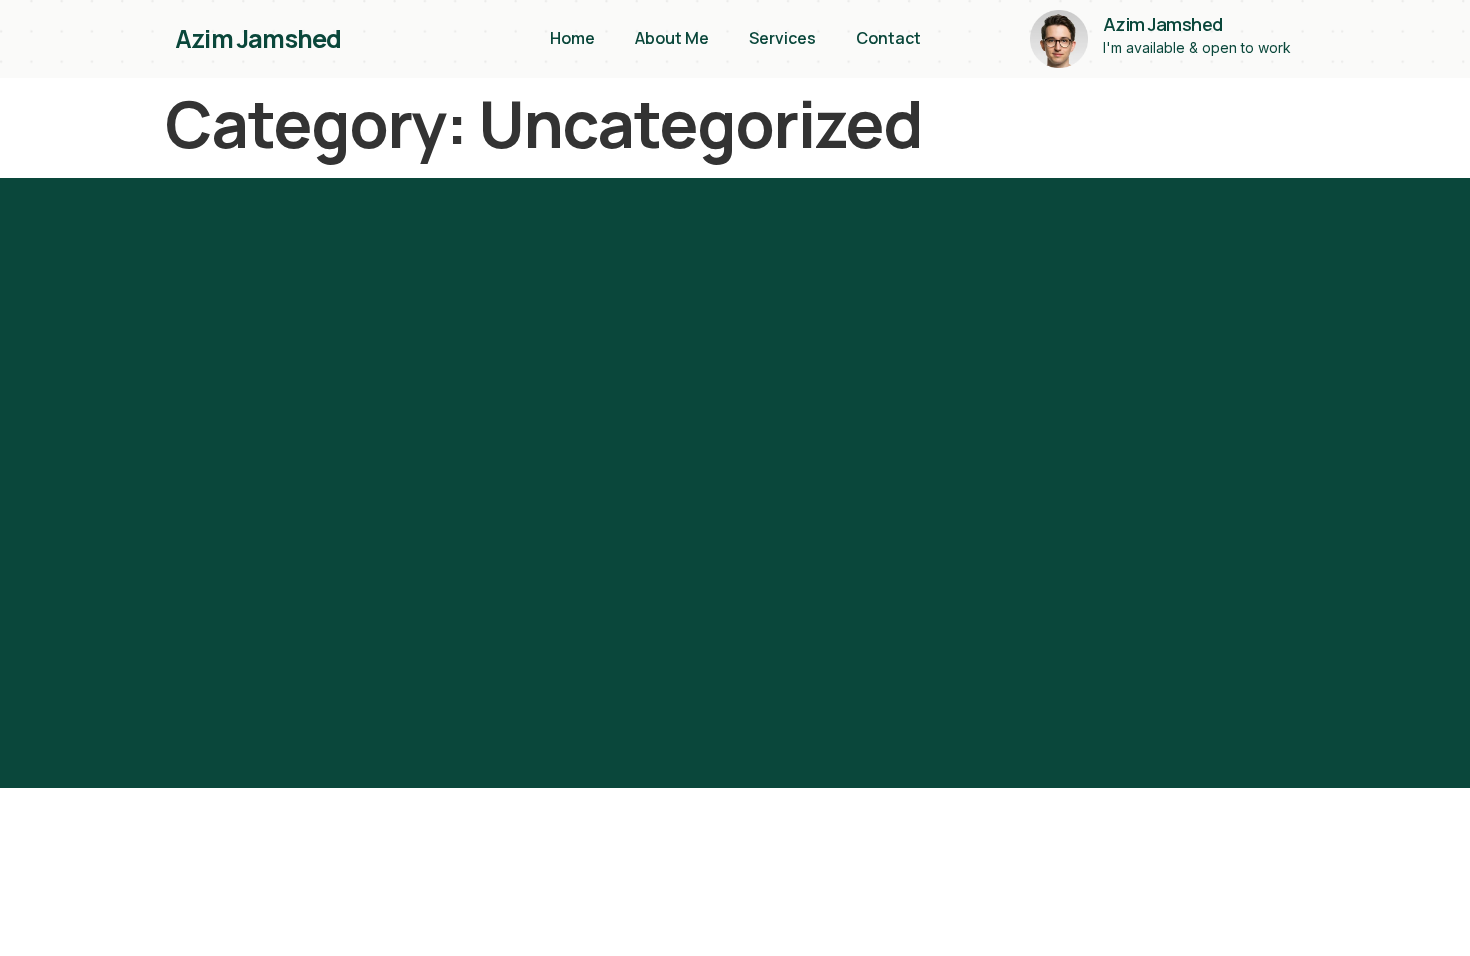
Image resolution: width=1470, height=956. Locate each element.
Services (782, 38)
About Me (672, 38)
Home (572, 38)
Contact (888, 38)
